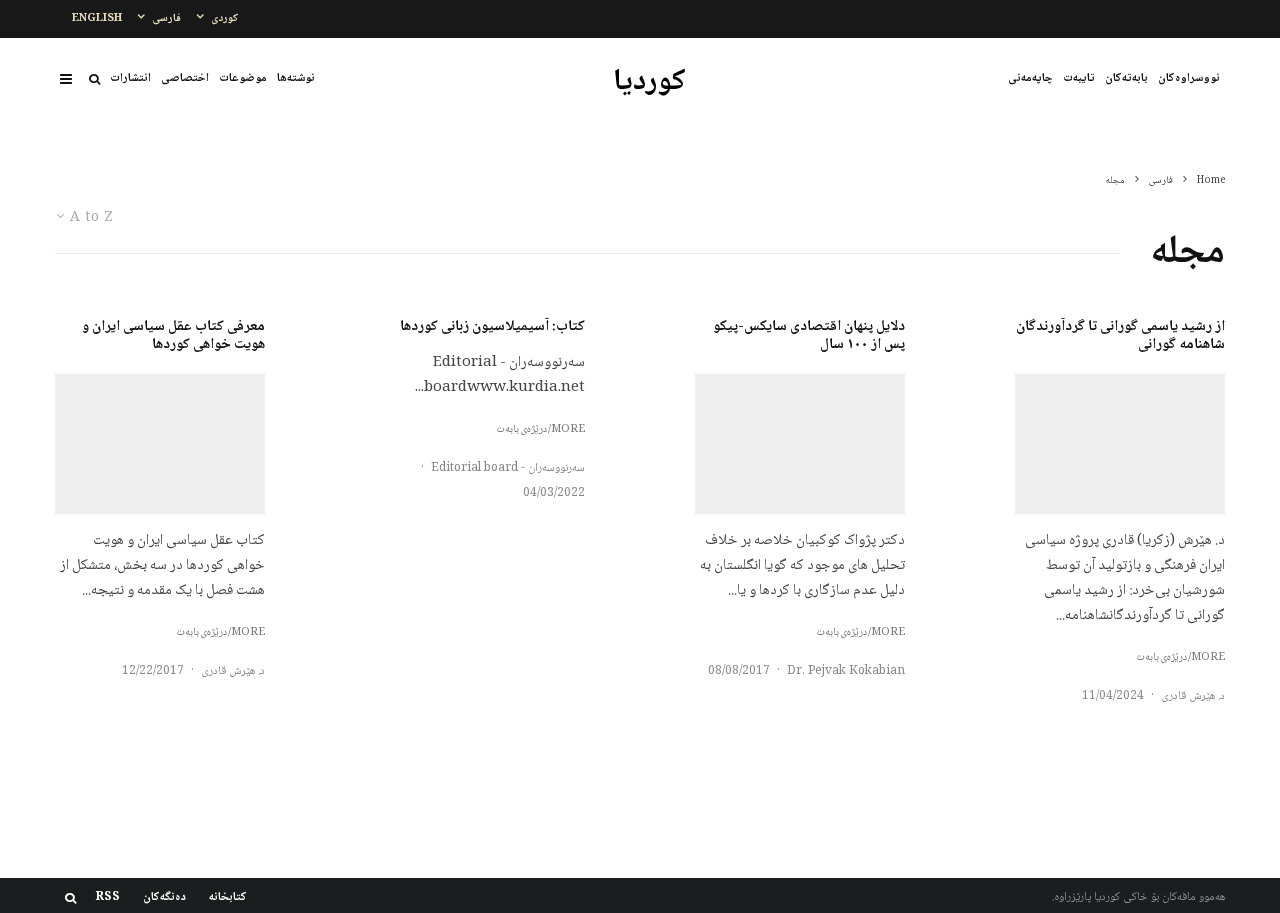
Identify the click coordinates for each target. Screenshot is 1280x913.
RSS (108, 898)
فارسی (166, 18)
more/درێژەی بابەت (1180, 658)
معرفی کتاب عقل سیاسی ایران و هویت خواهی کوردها (173, 336)
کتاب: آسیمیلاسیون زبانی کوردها (492, 327)
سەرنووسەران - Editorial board (508, 468)
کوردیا (649, 83)
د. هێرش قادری (1193, 696)
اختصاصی (185, 78)
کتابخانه (228, 898)
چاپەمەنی (1030, 78)
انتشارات (130, 78)
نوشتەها (296, 78)
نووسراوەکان (1189, 78)
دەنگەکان (164, 898)
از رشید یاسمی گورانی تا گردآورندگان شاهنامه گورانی (1120, 336)
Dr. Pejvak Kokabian (846, 671)
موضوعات (243, 78)
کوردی (225, 18)
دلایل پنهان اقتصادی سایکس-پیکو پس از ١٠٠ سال (809, 336)
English (97, 18)
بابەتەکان (1126, 78)
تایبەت (1079, 78)
